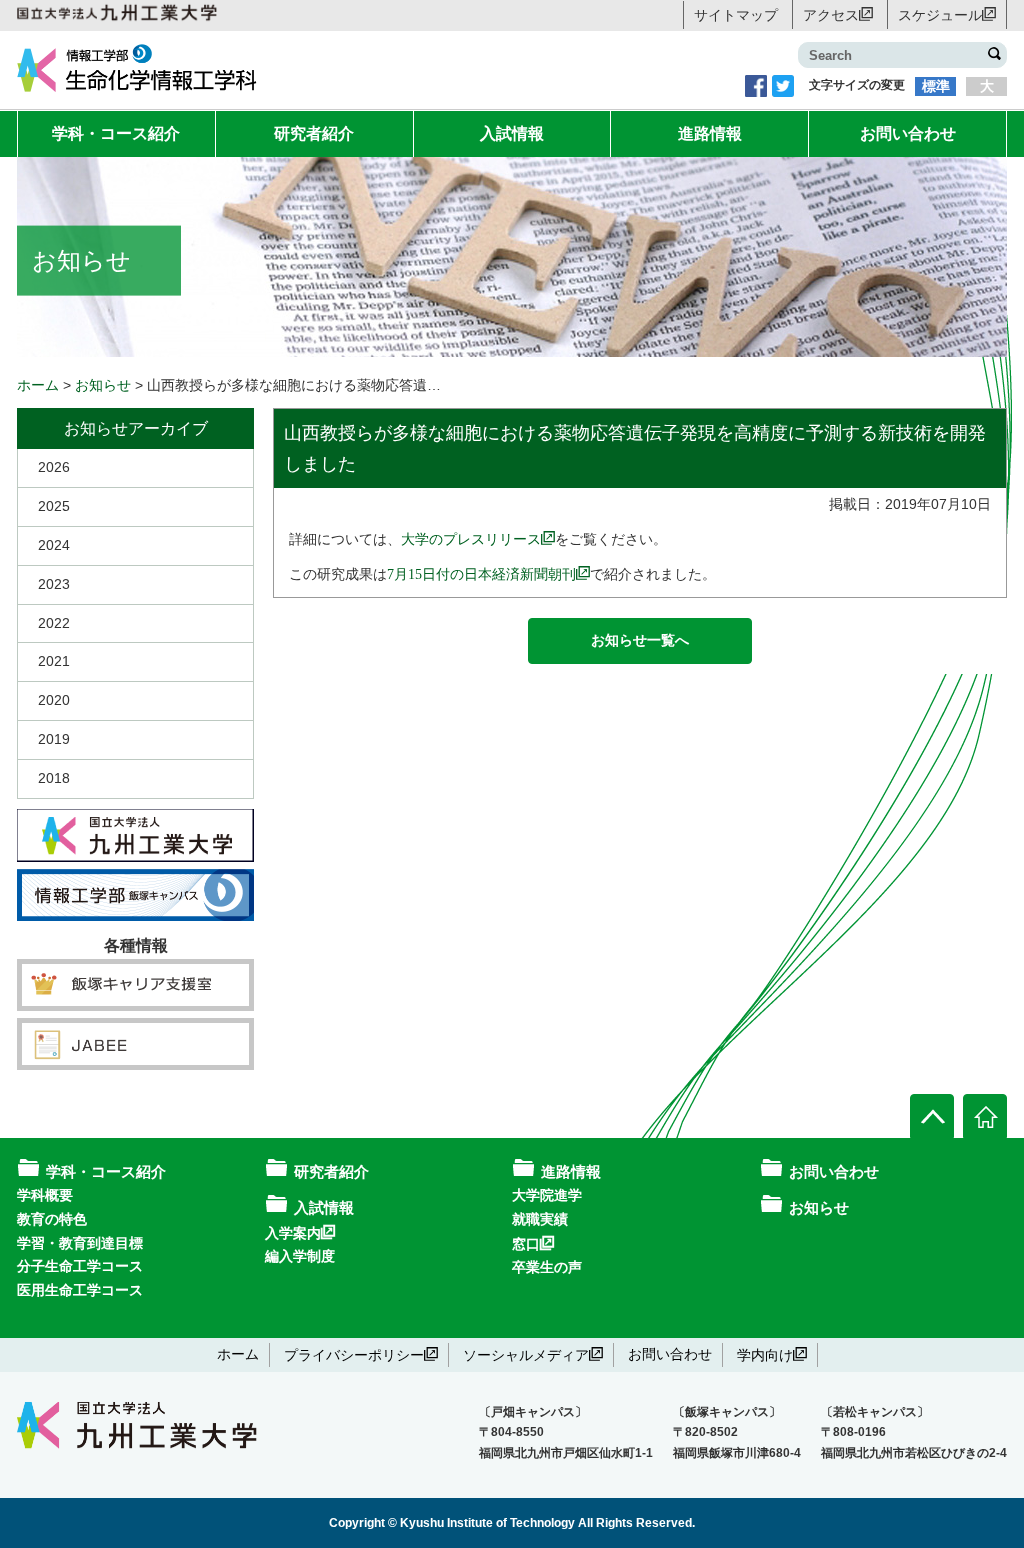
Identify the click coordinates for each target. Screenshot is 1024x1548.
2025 (54, 506)
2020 (54, 700)
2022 (54, 623)
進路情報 (710, 133)
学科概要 (45, 1195)
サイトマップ (736, 15)
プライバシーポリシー (354, 1354)
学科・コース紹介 (116, 133)
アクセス (831, 14)
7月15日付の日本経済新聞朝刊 (481, 573)
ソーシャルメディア (526, 1354)
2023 (54, 584)
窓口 (526, 1243)
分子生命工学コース (80, 1266)
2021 (54, 661)
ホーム (238, 1354)
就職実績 (540, 1219)
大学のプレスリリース (471, 538)
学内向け (765, 1354)
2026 (54, 467)
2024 (54, 545)
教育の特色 (52, 1219)
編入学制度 (300, 1256)
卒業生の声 (547, 1267)
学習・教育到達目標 (80, 1243)
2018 (54, 778)
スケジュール (940, 14)
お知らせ (819, 1207)
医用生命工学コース (80, 1290)
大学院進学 (547, 1195)
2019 (54, 739)
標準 (936, 86)
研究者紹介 (314, 133)
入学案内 (293, 1232)
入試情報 (512, 133)
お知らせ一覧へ (640, 640)
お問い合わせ (908, 133)
